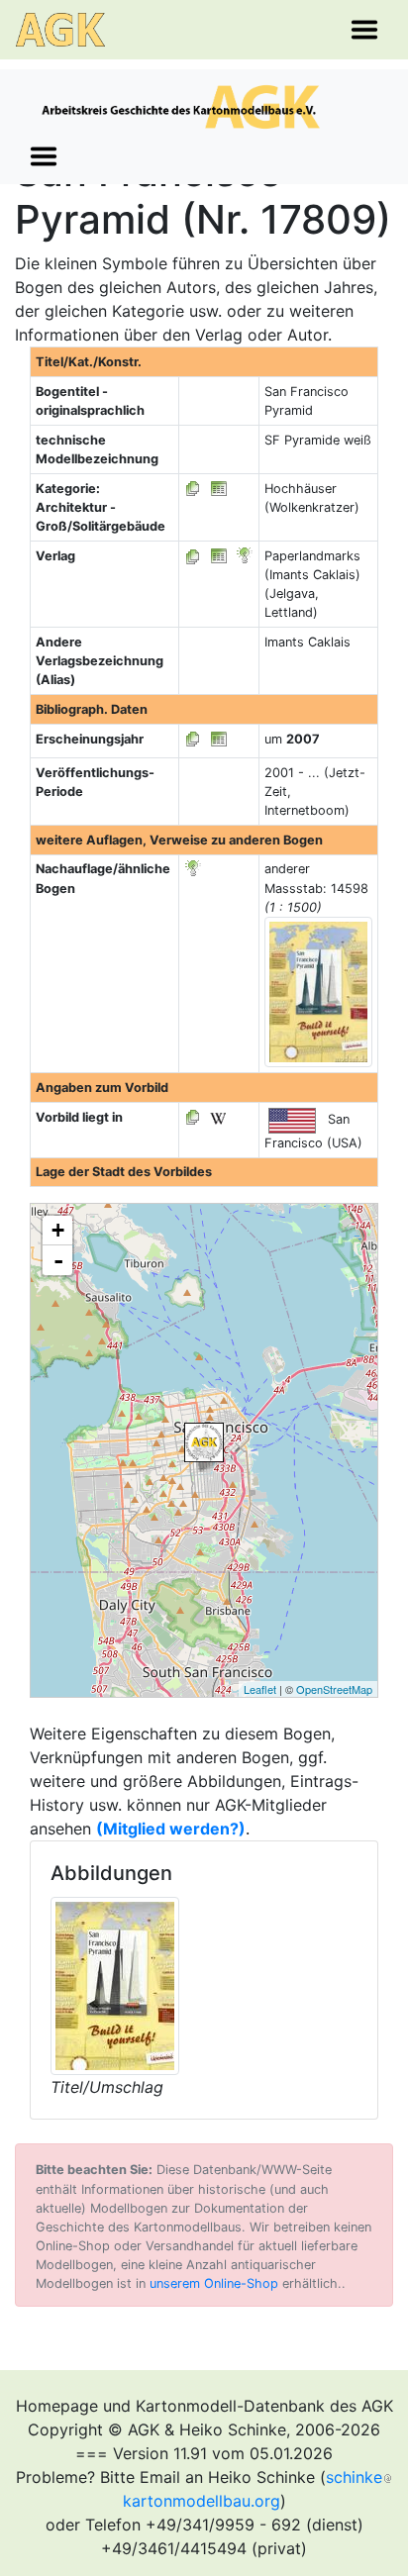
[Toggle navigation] (364, 30)
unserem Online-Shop (214, 2283)
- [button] (58, 1260)
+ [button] (58, 1230)
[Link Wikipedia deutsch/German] (218, 1117)
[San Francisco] (204, 1442)
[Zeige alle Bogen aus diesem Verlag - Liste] (193, 556)
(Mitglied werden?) (171, 1829)
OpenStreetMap (334, 1689)
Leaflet (260, 1689)
